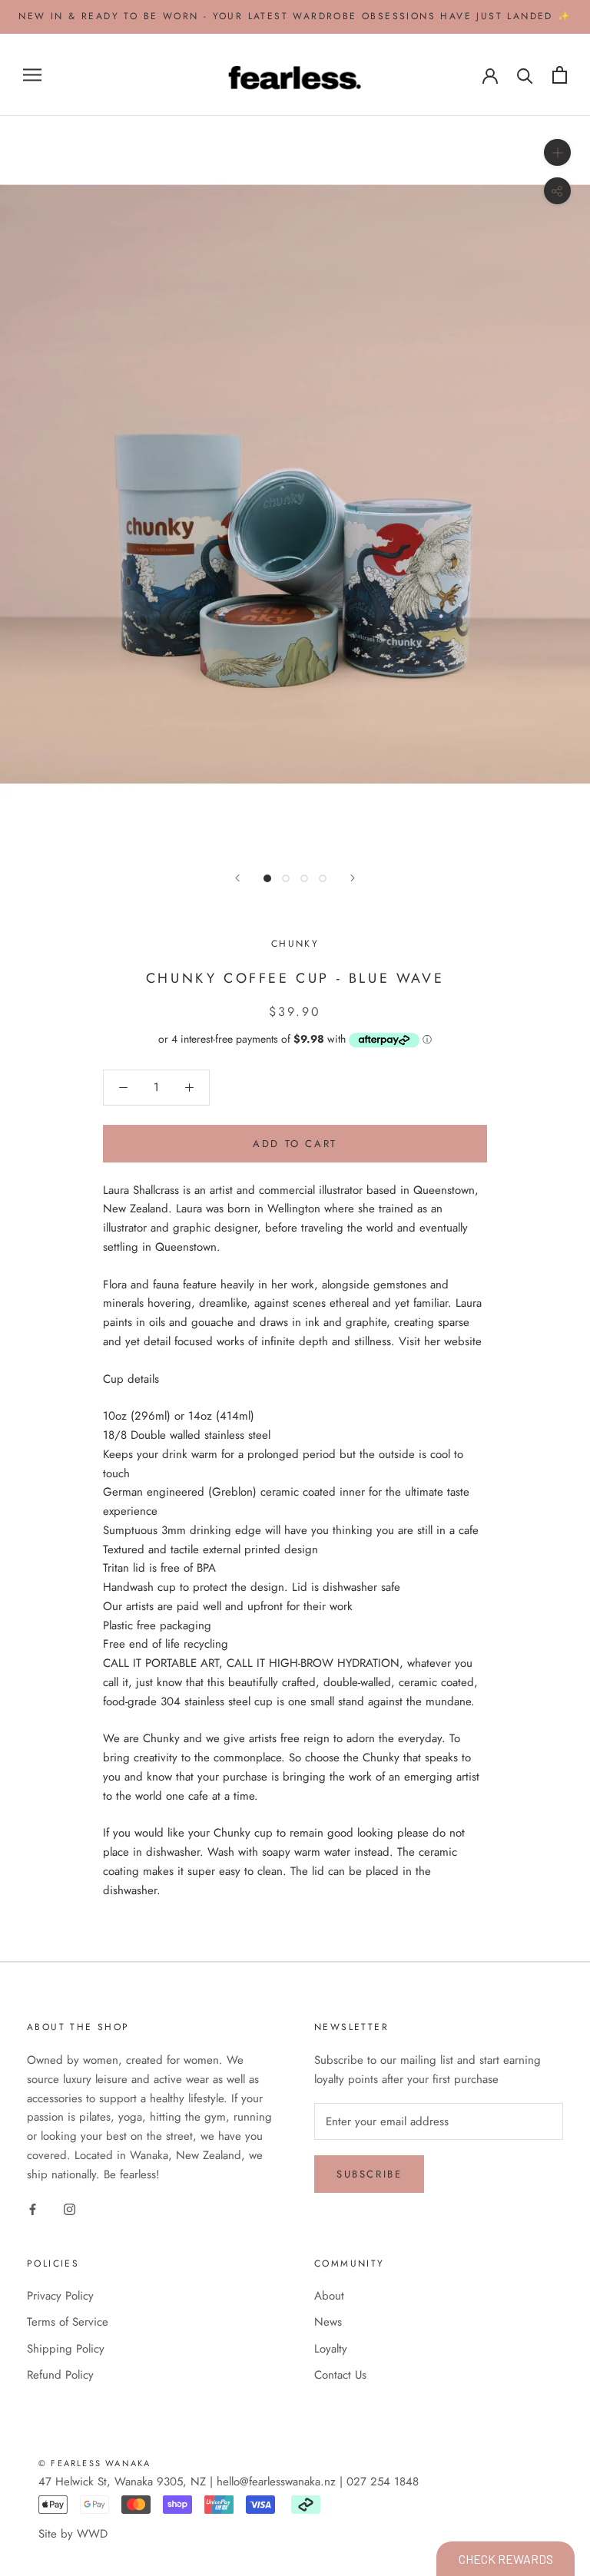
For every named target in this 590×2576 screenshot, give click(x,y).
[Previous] (237, 878)
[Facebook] (33, 2209)
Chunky (295, 944)
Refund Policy (60, 2375)
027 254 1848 (383, 2482)
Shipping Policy (66, 2349)
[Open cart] (560, 75)
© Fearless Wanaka (94, 2463)
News (328, 2322)
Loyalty (331, 2349)
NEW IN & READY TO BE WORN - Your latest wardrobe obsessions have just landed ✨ (295, 16)
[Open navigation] (32, 75)
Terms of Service (68, 2322)
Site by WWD (73, 2534)
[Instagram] (70, 2209)
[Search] (525, 75)
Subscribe (369, 2174)
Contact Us (340, 2375)
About (329, 2296)
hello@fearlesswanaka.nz (276, 2482)
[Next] (353, 878)
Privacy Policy (60, 2296)
